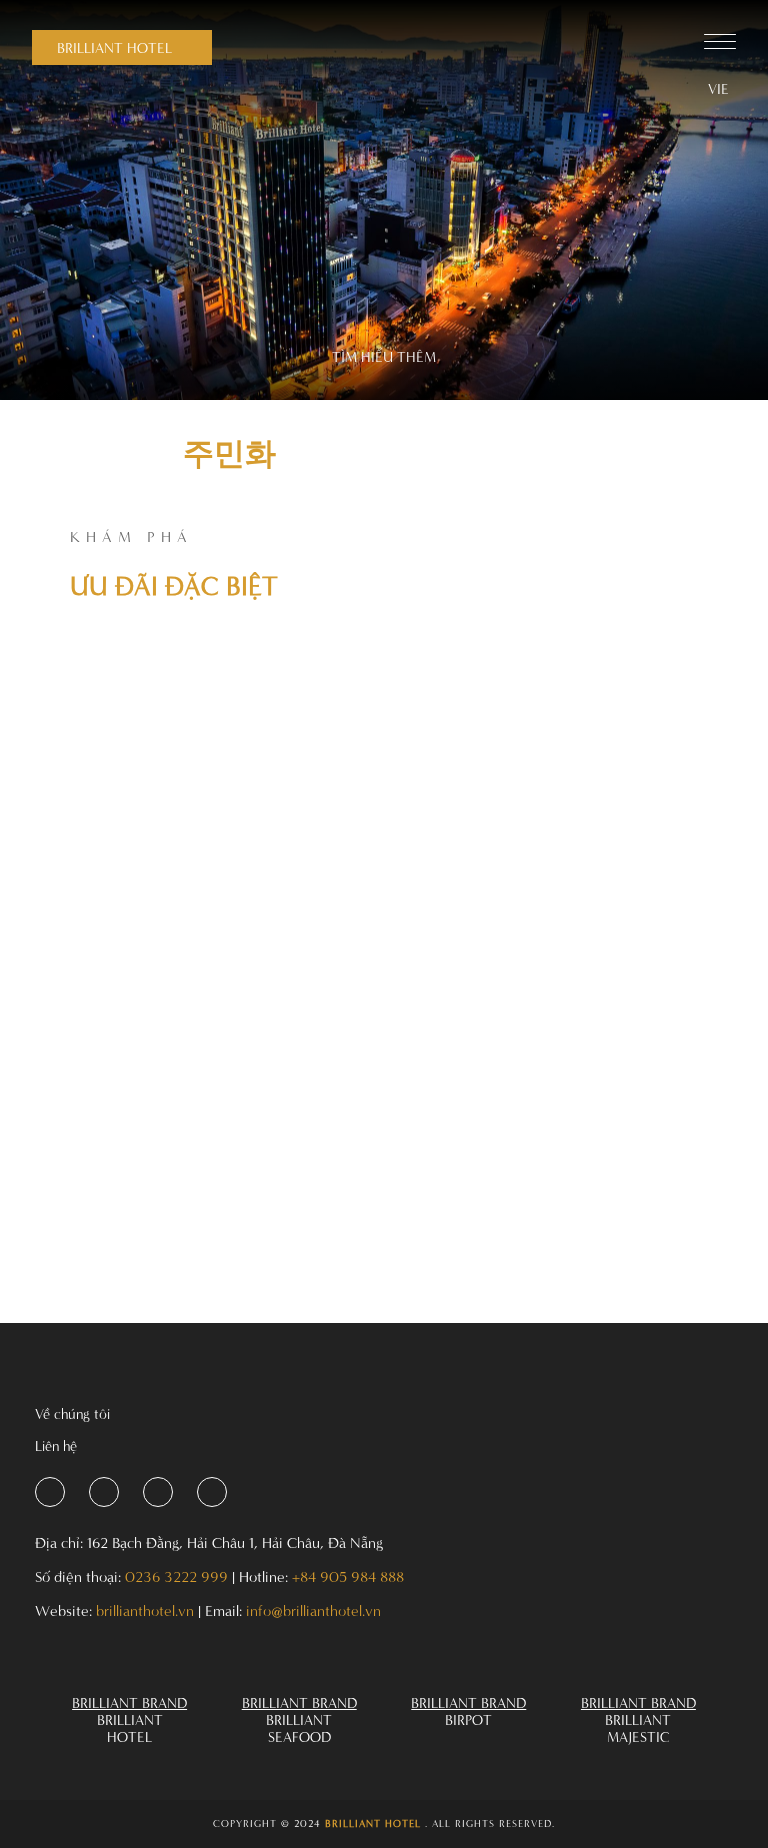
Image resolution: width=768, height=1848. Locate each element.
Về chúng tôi (72, 1413)
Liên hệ (56, 1445)
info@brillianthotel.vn (313, 1610)
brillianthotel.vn (145, 1610)
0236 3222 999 (176, 1576)
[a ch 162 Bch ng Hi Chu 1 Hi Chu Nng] (50, 1492)
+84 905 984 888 (348, 1576)
